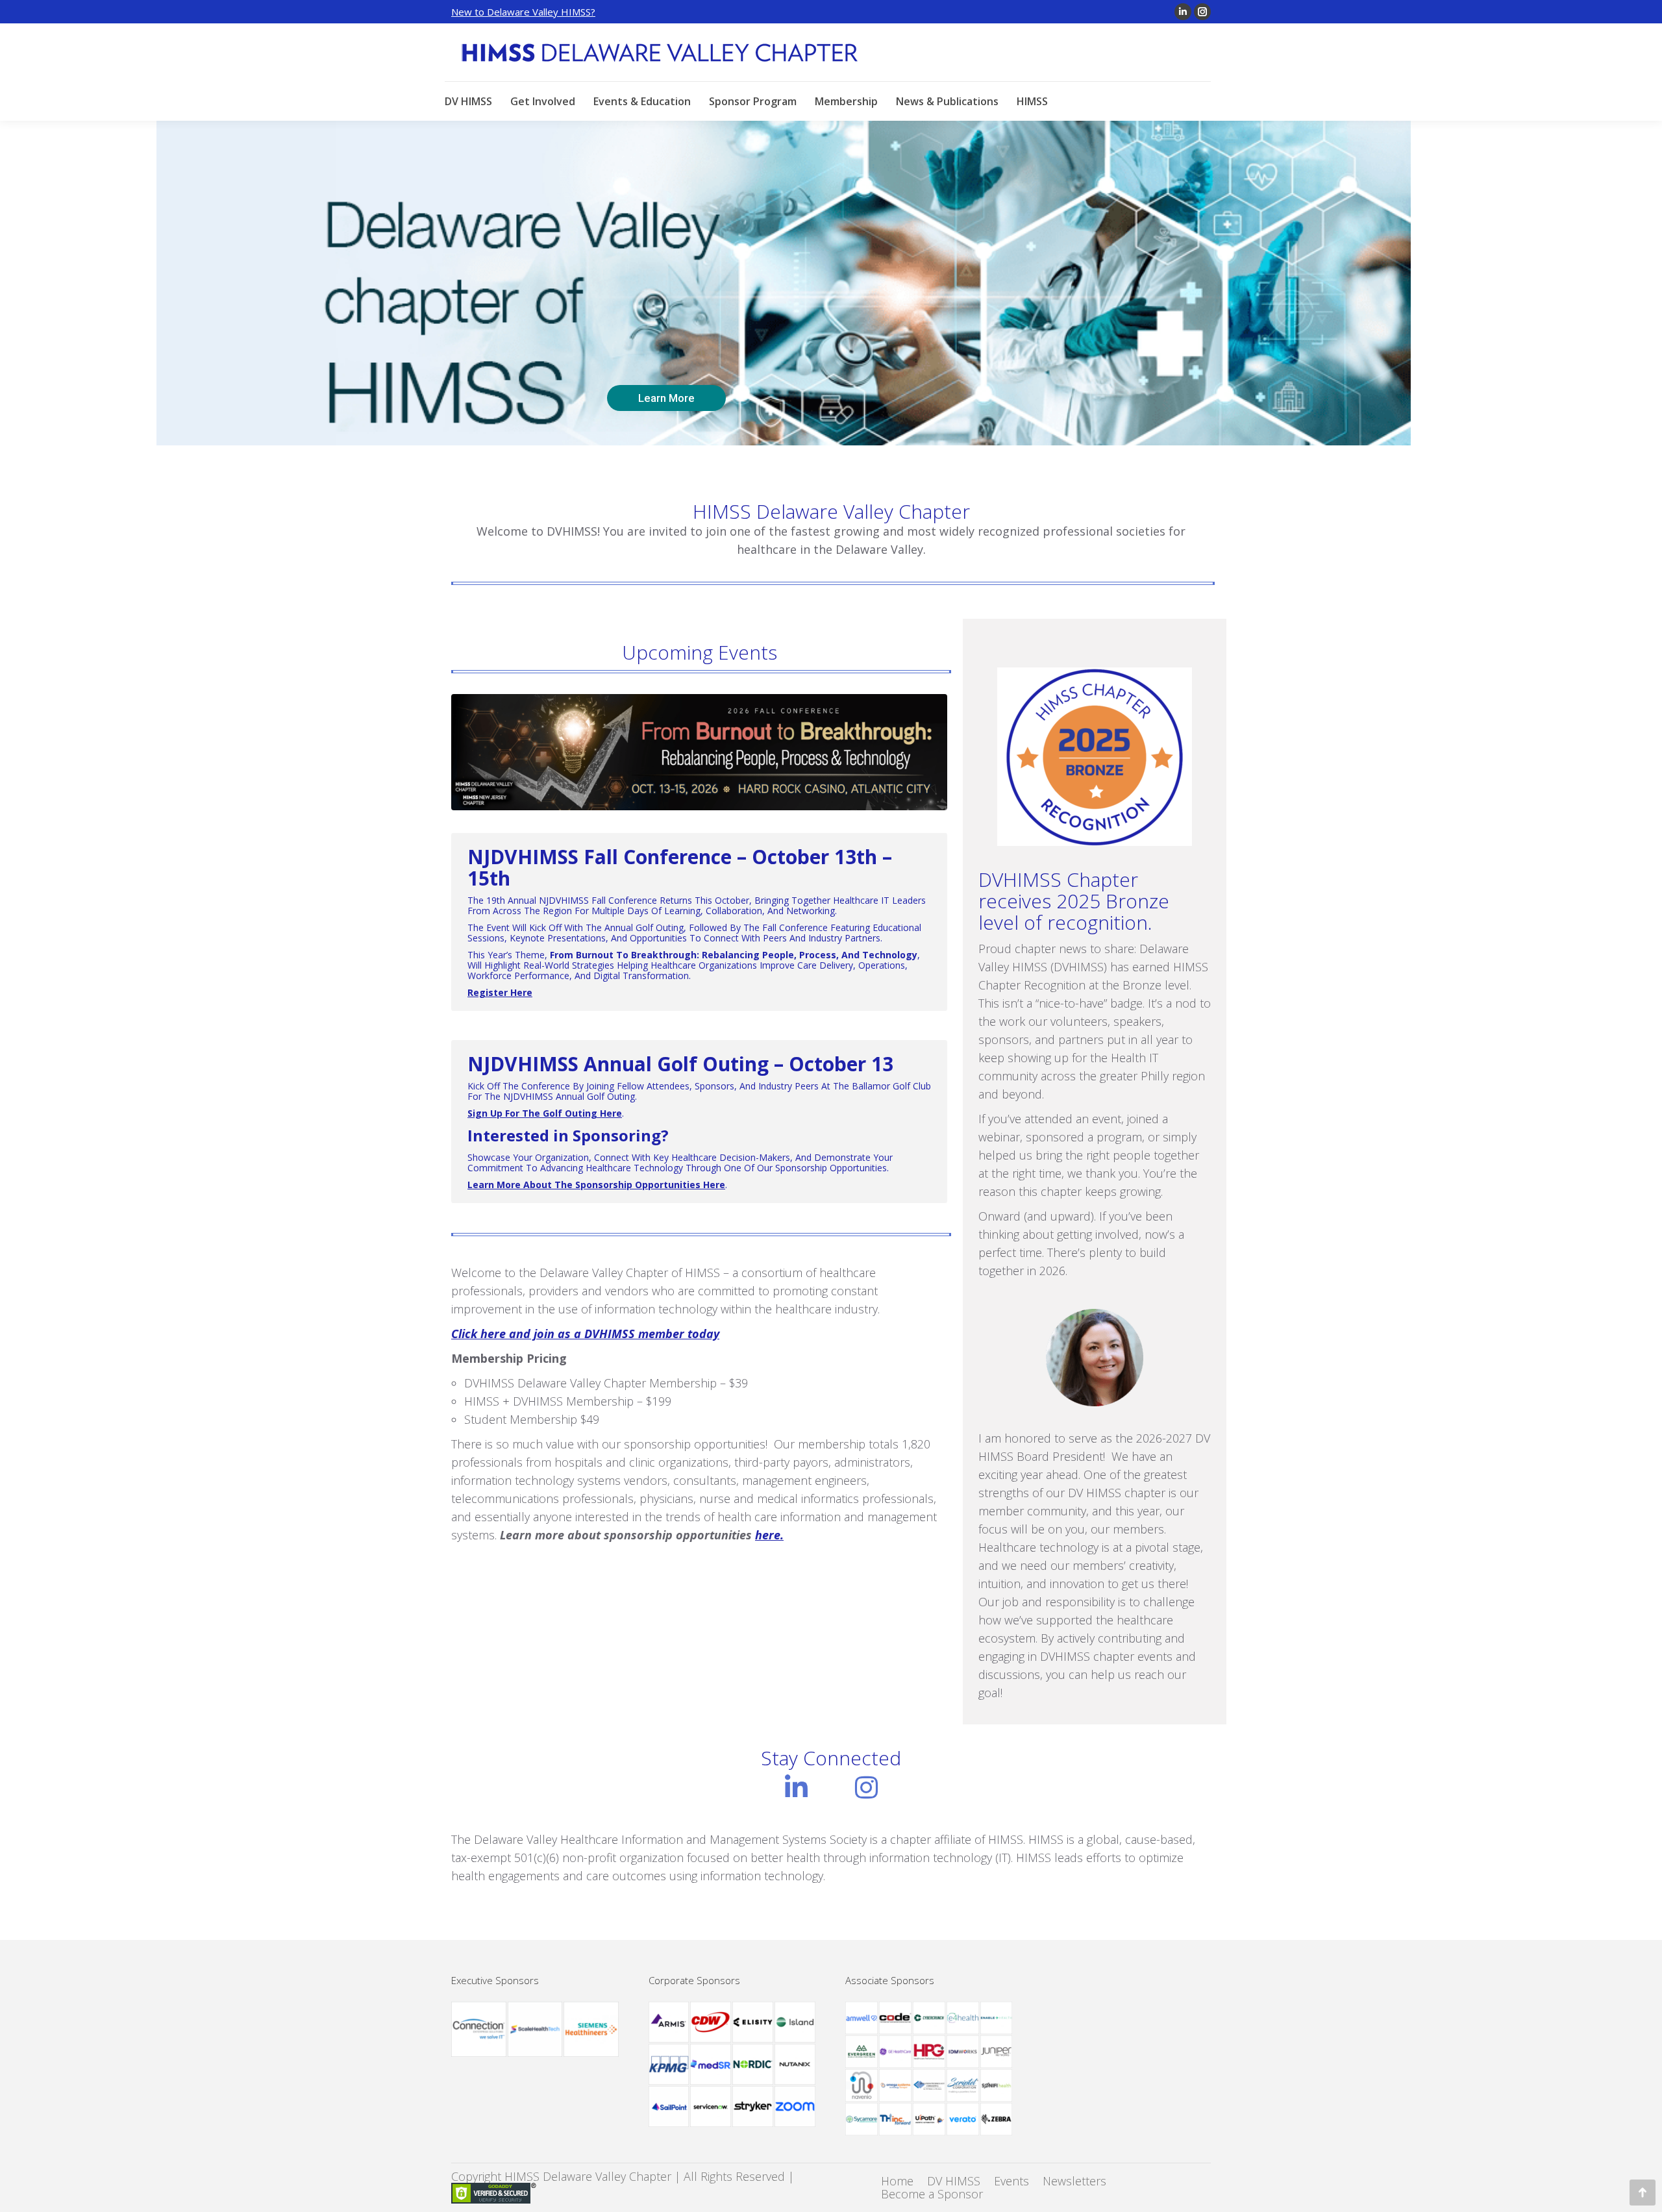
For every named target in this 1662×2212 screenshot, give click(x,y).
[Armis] (670, 2023)
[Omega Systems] (896, 2086)
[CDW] (711, 2023)
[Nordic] (753, 2065)
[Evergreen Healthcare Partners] (862, 2052)
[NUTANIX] (796, 2065)
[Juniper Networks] (997, 2052)
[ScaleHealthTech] (536, 2030)
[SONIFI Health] (997, 2086)
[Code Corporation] (896, 2019)
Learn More (666, 398)
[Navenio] (862, 2086)
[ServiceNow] (711, 2107)
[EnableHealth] (997, 2019)
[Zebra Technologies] (997, 2120)
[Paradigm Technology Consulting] (930, 2086)
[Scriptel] (963, 2086)
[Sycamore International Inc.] (862, 2120)
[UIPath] (930, 2120)
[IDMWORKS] (963, 2052)
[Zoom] (796, 2107)
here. (769, 1535)
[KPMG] (670, 2065)
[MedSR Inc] (711, 2065)
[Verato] (963, 2120)
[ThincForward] (896, 2120)
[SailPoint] (670, 2107)
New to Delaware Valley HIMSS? (523, 12)
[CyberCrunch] (930, 2019)
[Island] (796, 2023)
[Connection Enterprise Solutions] (479, 2030)
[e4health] (963, 2019)
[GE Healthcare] (896, 2052)
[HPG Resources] (930, 2052)
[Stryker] (753, 2107)
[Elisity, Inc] (753, 2023)
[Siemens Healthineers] (592, 2030)
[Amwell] (862, 2019)
